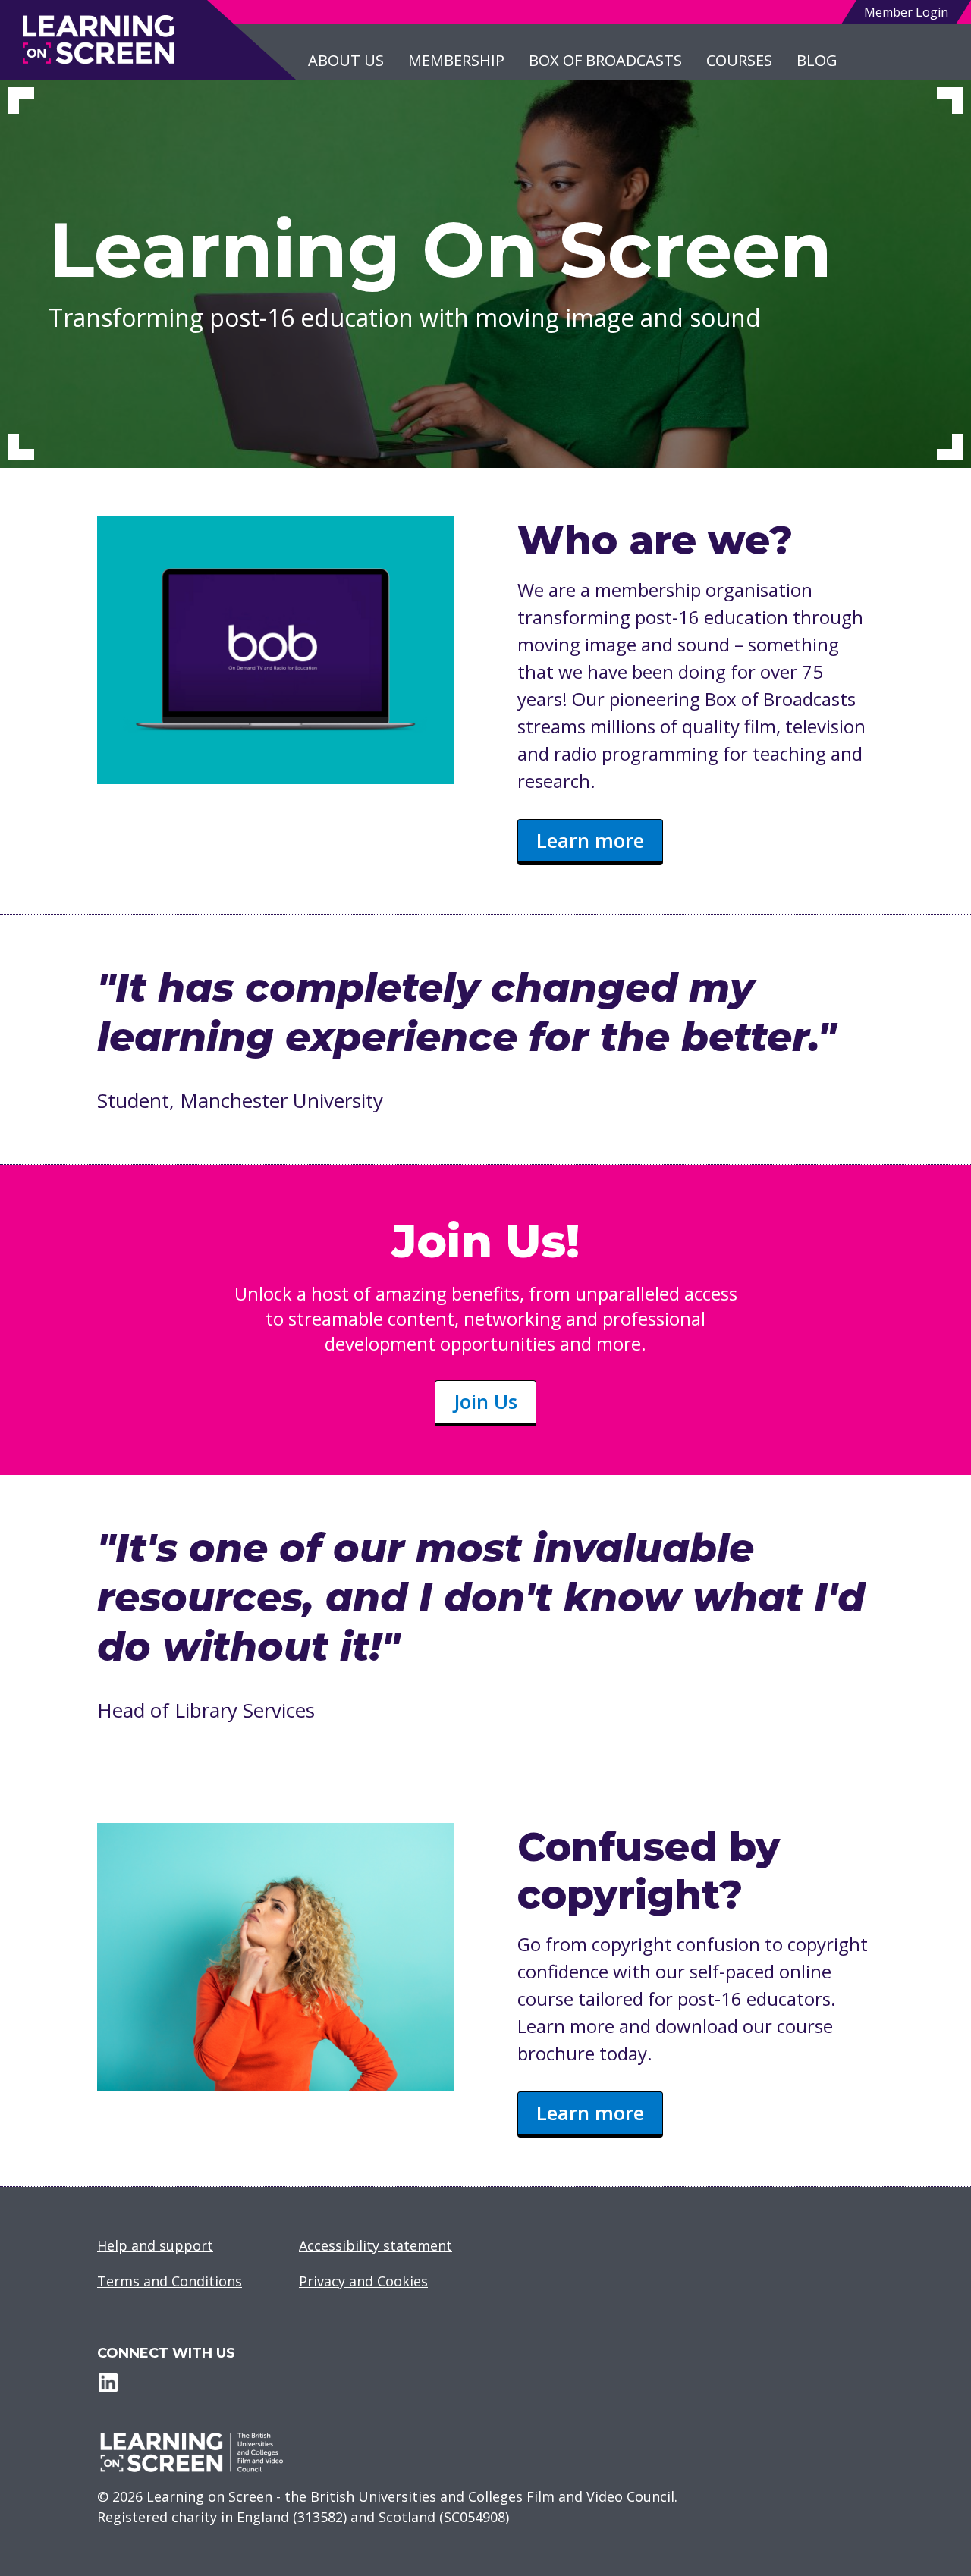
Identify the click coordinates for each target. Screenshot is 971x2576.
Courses (739, 60)
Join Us (485, 1401)
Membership (456, 60)
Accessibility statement (376, 2245)
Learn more (590, 840)
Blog (817, 60)
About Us (346, 60)
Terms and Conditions (170, 2281)
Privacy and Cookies (363, 2281)
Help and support (155, 2245)
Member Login (906, 12)
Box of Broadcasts (605, 60)
